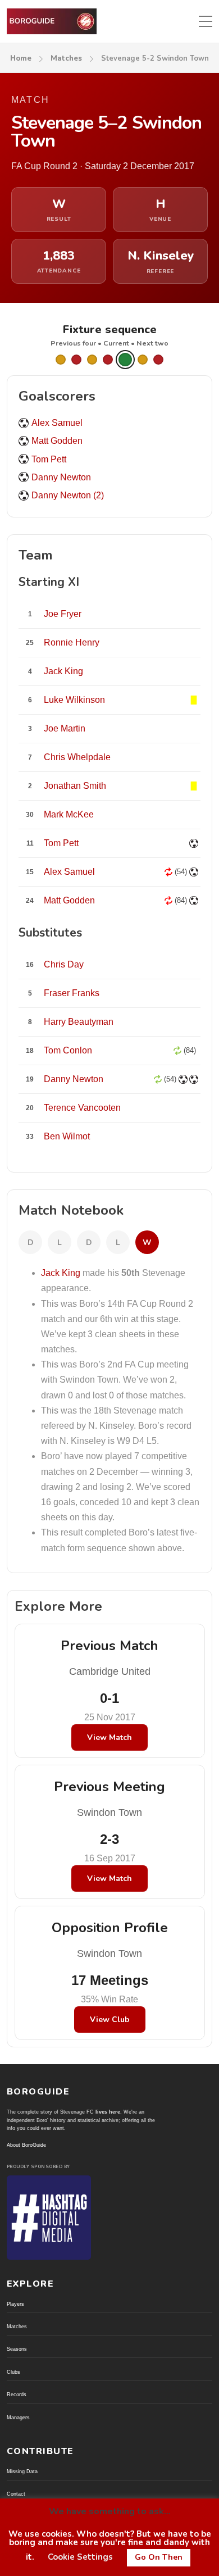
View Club (110, 2020)
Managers (18, 2418)
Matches (66, 58)
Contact (16, 2494)
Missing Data (22, 2471)
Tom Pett (49, 459)
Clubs (13, 2372)
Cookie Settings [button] (80, 2557)
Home (21, 58)
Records (17, 2395)
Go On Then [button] (159, 2557)
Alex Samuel (57, 423)
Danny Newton (61, 477)
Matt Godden (57, 441)
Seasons (17, 2349)
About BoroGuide (26, 2145)
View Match (109, 1737)
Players (15, 2304)
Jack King (61, 1273)
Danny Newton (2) (68, 495)
